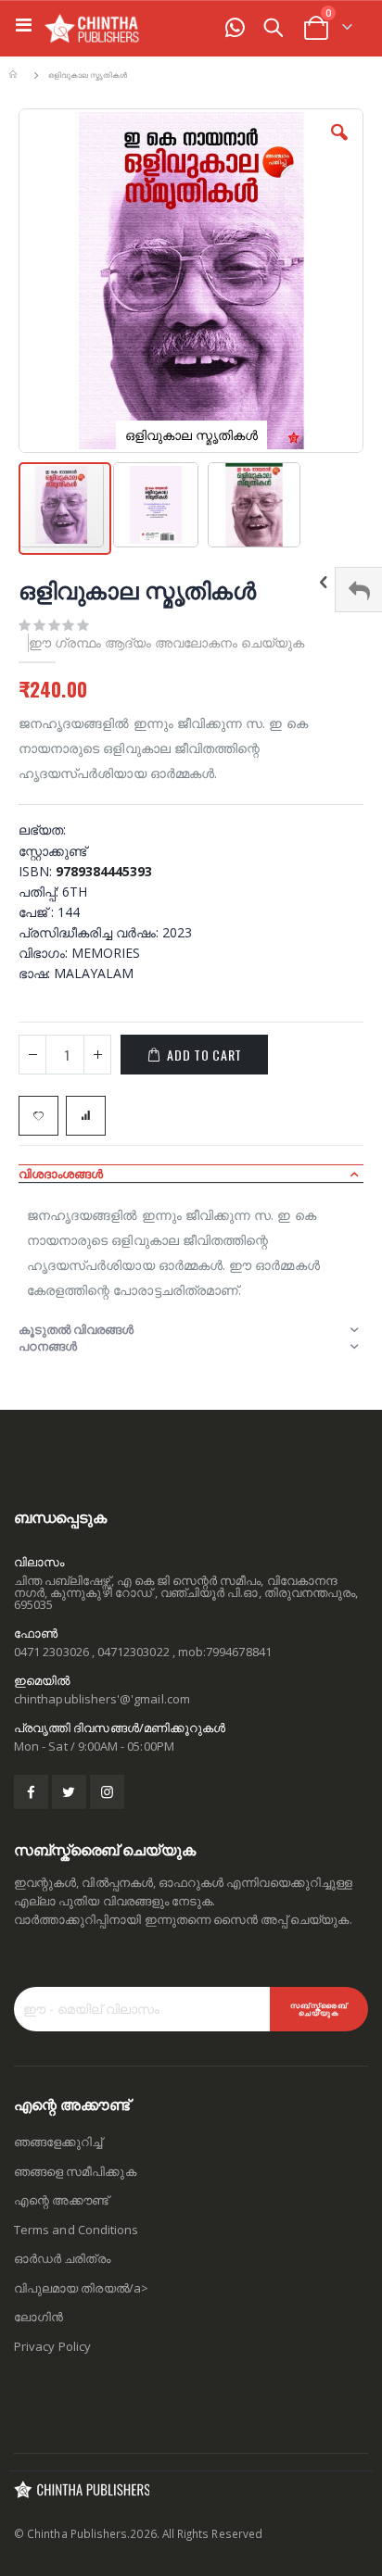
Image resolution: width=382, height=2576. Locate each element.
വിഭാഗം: (45, 953)
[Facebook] (31, 1792)
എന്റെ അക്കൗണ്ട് (61, 2200)
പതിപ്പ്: (40, 892)
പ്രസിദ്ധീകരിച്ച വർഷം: (90, 932)
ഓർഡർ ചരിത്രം (62, 2258)
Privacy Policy (52, 2346)
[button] (339, 146)
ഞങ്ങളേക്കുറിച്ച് (58, 2142)
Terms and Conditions (76, 2230)
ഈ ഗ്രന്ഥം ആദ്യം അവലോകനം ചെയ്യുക (166, 642)
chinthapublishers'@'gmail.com (102, 1699)
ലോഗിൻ (38, 2317)
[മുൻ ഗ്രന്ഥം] (324, 584)
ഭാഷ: (36, 973)
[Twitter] (69, 1792)
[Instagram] (107, 1792)
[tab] (191, 1174)
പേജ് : (38, 912)
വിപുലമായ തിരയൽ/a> (81, 2288)
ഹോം (16, 75)
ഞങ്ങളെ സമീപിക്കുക (75, 2171)
